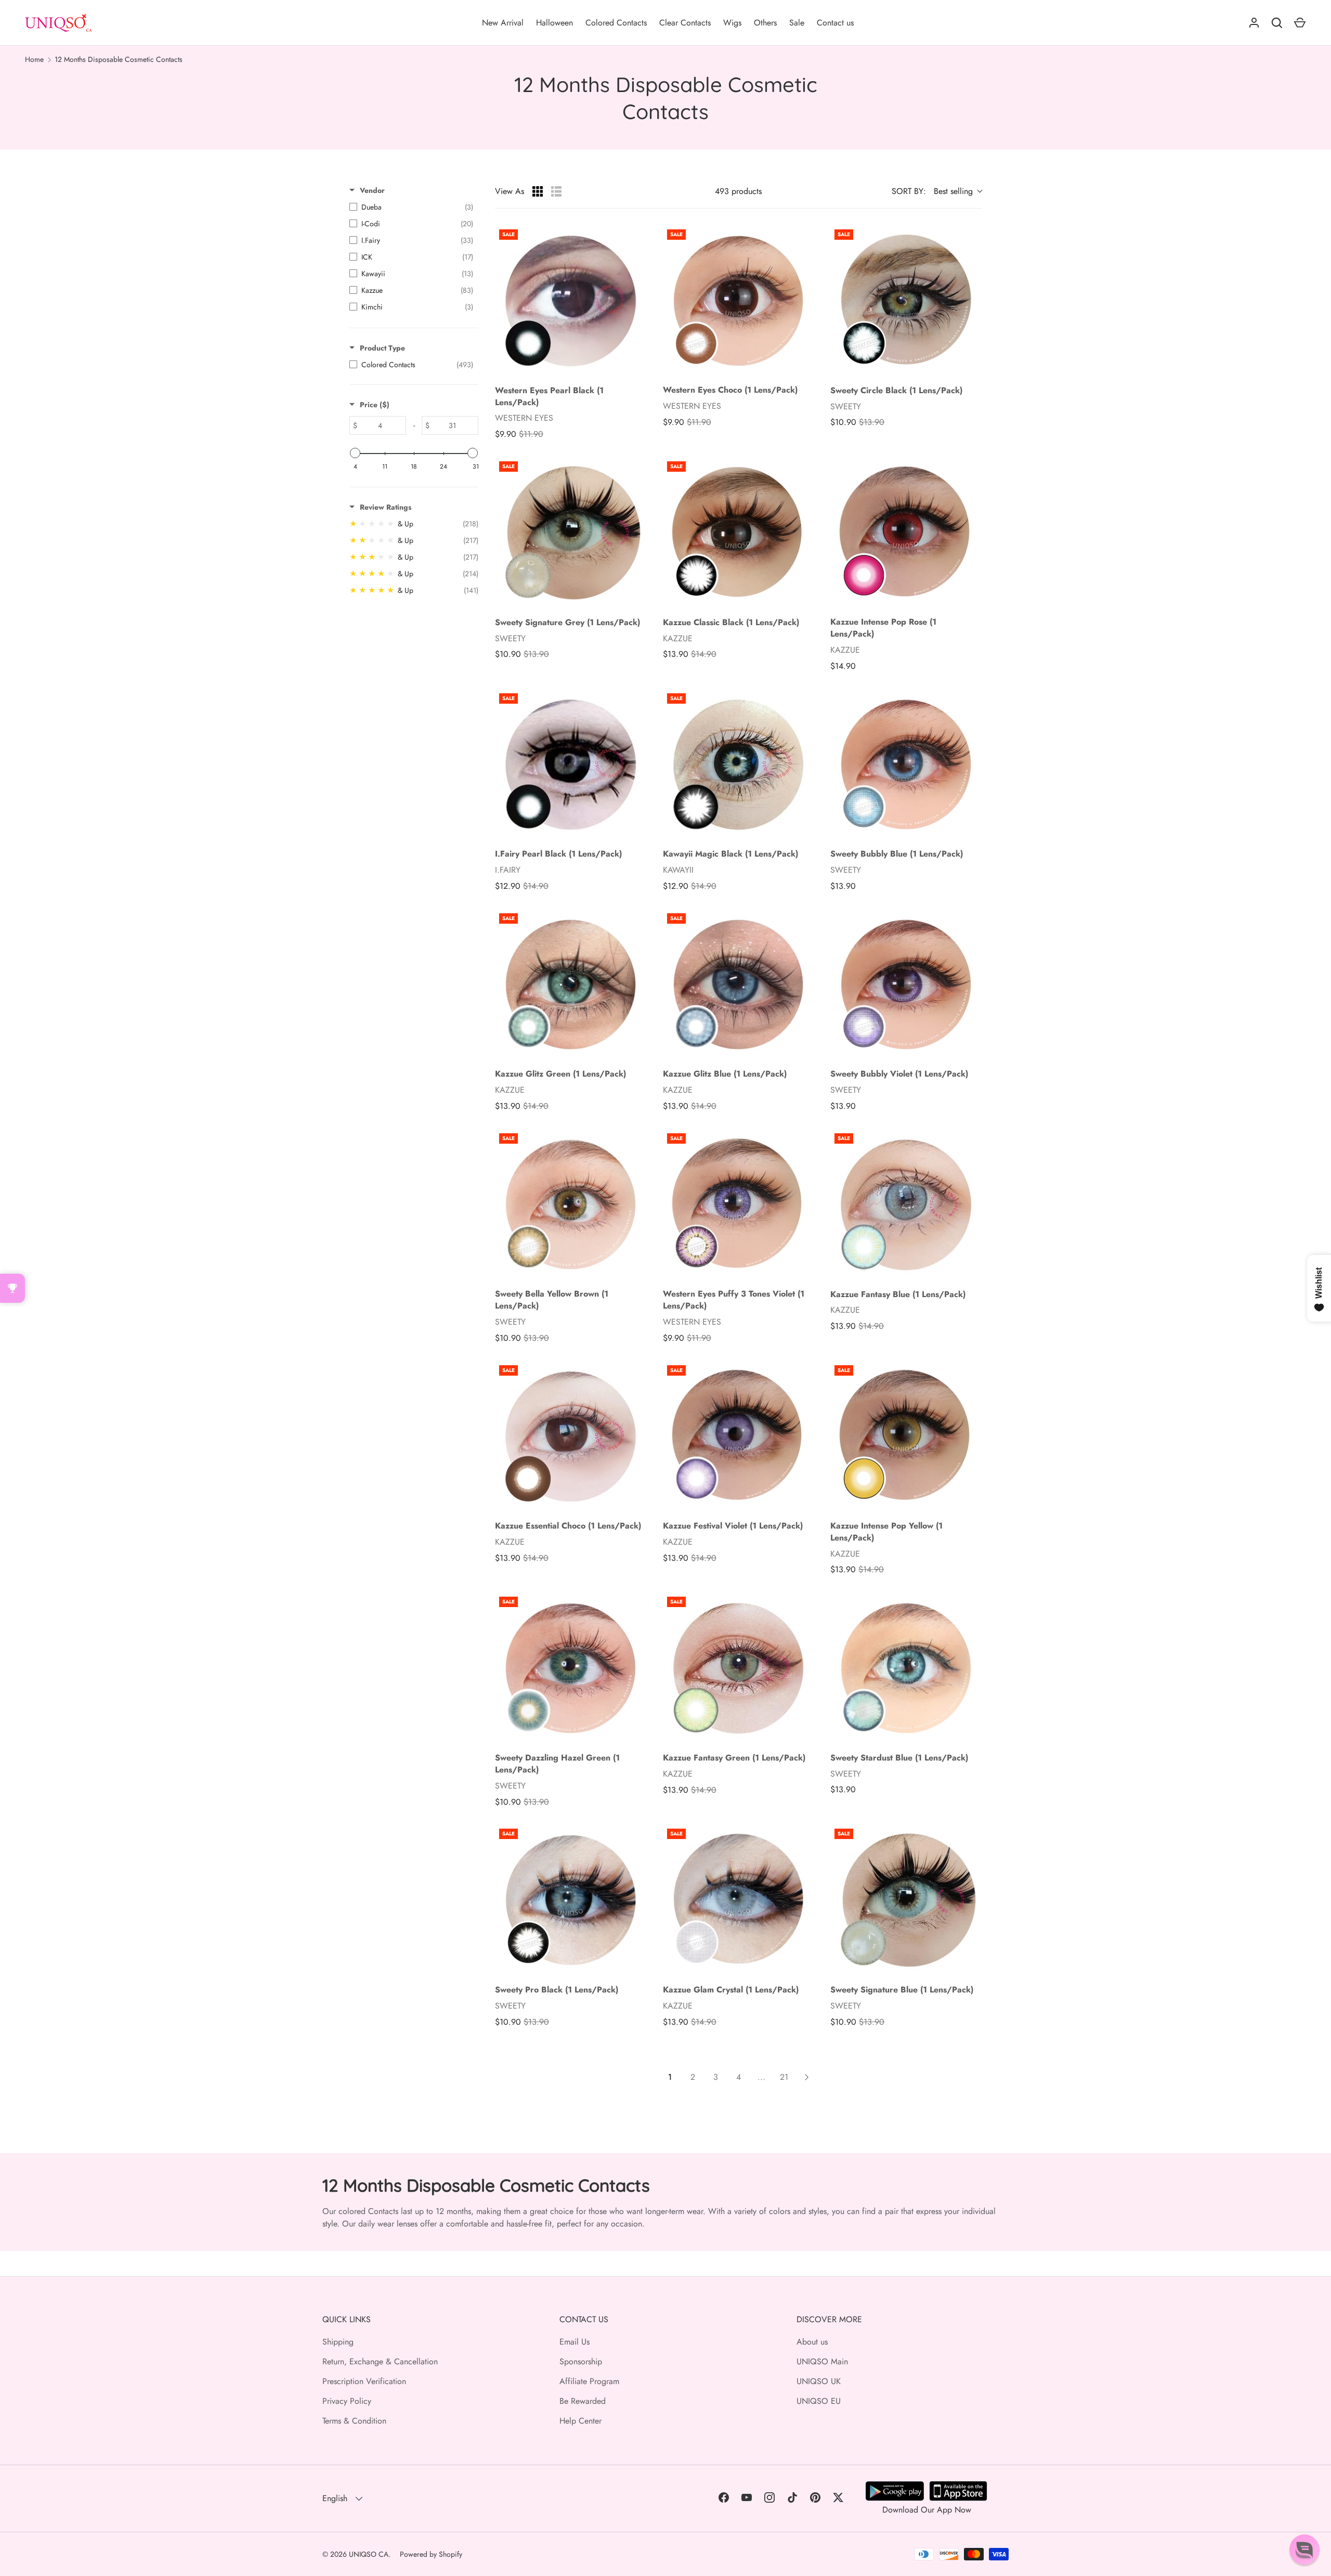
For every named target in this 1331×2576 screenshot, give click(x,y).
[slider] (355, 453)
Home (34, 59)
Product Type (382, 348)
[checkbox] (411, 207)
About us (812, 2342)
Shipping (338, 2342)
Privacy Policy (347, 2401)
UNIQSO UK (819, 2381)
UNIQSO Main (822, 2361)
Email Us (575, 2342)
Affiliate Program (589, 2381)
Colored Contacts (616, 23)
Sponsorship (581, 2361)
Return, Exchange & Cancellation (380, 2361)
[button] (1304, 2549)
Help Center (580, 2421)
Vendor (372, 190)
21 (784, 2077)
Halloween (554, 23)
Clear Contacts (685, 23)
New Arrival (503, 23)
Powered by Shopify (431, 2554)
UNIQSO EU (819, 2401)
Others (765, 23)
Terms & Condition (354, 2421)
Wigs (732, 23)
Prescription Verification (364, 2381)
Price (375, 405)
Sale (797, 23)
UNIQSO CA (369, 2554)
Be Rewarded (583, 2401)
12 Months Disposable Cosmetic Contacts (119, 59)
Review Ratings (386, 507)
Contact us (835, 23)
